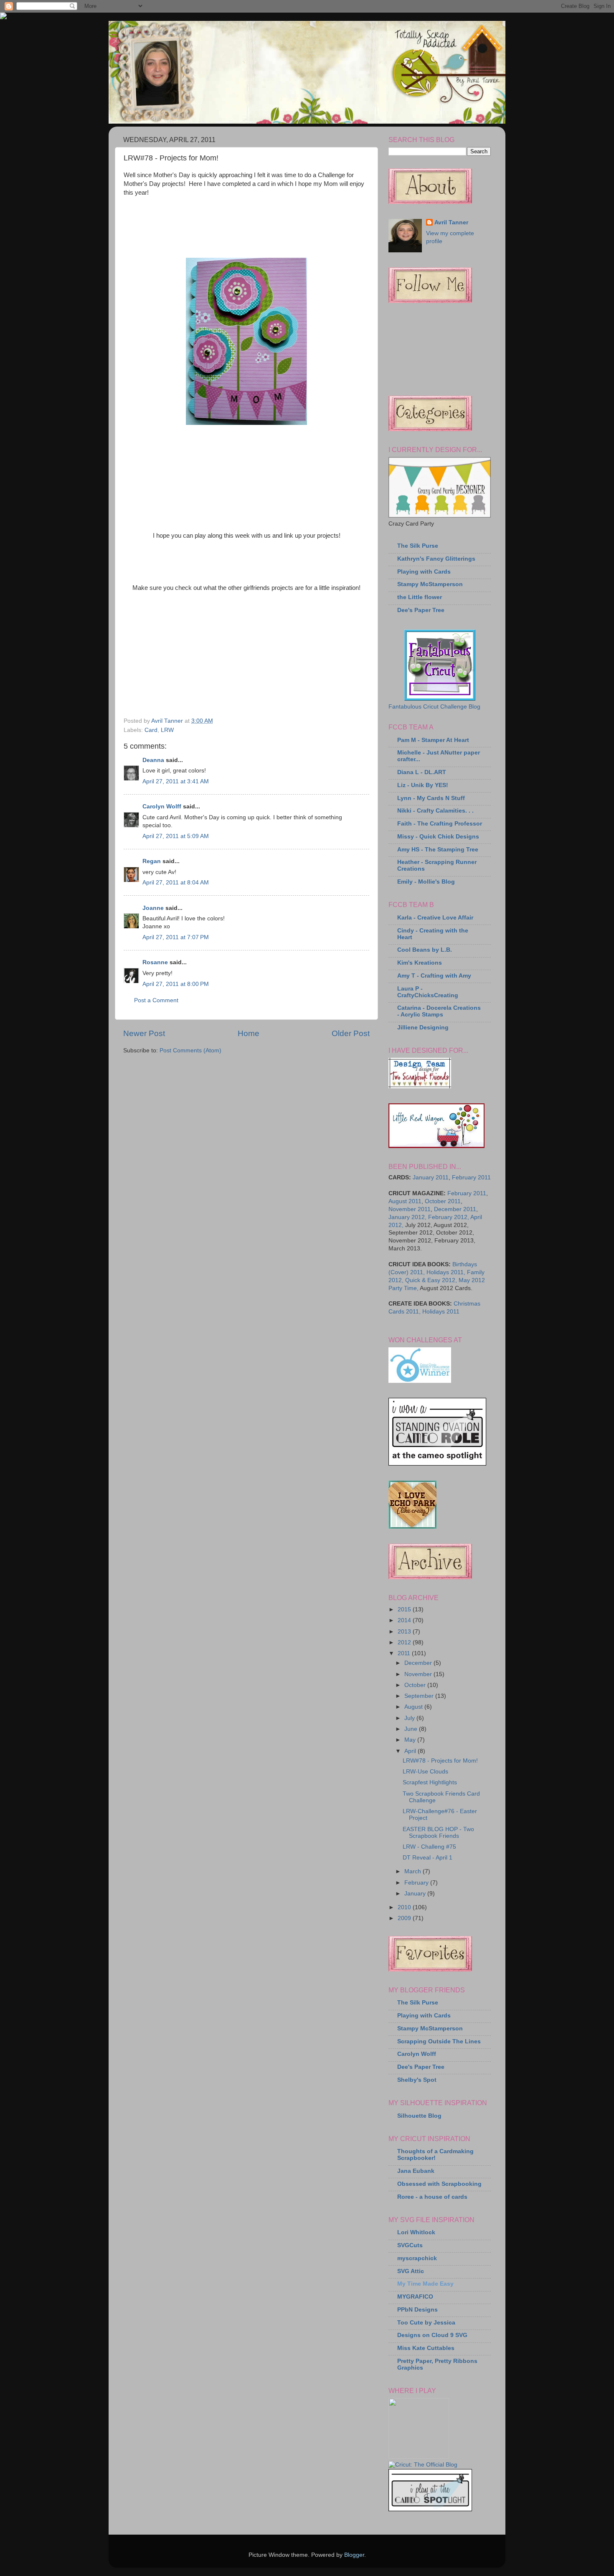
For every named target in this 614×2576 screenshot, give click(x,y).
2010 (405, 1907)
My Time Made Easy (425, 2284)
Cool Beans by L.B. (425, 950)
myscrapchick (417, 2258)
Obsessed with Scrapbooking (439, 2184)
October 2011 (443, 1201)
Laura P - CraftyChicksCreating (428, 992)
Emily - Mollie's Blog (426, 882)
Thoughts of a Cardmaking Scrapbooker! (435, 2155)
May (411, 1740)
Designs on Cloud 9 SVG (432, 2335)
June (412, 1729)
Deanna (153, 760)
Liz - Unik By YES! (423, 785)
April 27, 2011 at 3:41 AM (176, 781)
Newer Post (144, 1033)
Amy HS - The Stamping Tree (438, 850)
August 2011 (405, 1201)
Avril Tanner (451, 222)
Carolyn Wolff (162, 807)
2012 (405, 1642)
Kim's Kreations (420, 963)
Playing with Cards (424, 572)
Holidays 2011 (441, 1312)
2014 (405, 1620)
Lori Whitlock (416, 2232)
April (411, 1751)
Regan (152, 861)
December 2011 (455, 1209)
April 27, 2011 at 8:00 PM (176, 984)
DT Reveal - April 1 (428, 1858)
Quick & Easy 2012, (431, 1280)
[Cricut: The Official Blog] (423, 2465)
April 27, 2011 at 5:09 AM (176, 836)
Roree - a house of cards (432, 2197)
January (416, 1894)
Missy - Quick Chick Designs (438, 837)
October (416, 1685)
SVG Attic (411, 2271)
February (417, 1883)
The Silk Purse (418, 546)
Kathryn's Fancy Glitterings (436, 559)
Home (249, 1033)
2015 (405, 1609)
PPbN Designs (417, 2310)
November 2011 (410, 1209)
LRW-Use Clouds (425, 1772)
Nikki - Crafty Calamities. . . (435, 811)
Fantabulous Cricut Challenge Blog (434, 707)
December (419, 1663)
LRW (167, 730)
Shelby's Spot (417, 2080)
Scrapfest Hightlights (430, 1782)
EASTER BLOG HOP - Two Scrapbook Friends (438, 1833)
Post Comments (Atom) (190, 1050)
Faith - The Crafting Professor (440, 824)
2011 (405, 1653)
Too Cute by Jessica (426, 2323)
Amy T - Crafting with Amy (434, 976)
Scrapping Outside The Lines (439, 2041)
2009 (405, 1918)
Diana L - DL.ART (422, 772)
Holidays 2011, (446, 1272)
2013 (405, 1632)
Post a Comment (156, 1000)
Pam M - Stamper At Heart (433, 740)
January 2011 (431, 1177)
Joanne (153, 908)
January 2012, (407, 1217)
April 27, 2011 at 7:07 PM (176, 937)
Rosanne (155, 962)
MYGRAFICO (415, 2297)
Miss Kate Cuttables (426, 2348)
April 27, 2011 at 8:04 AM (176, 883)
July (410, 1718)
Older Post (351, 1033)
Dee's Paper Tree (421, 610)
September (420, 1696)
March (414, 1871)
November (419, 1674)
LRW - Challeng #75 (429, 1847)
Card (151, 730)
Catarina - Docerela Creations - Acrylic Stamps (439, 1011)
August (414, 1707)
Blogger (354, 2555)
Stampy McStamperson (430, 584)
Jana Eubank (416, 2171)
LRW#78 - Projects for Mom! (440, 1761)
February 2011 (471, 1177)
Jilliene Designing (423, 1028)
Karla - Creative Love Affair (435, 918)
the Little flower (420, 597)
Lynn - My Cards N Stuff (431, 798)
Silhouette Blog (419, 2116)
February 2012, (449, 1217)
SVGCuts (410, 2245)
